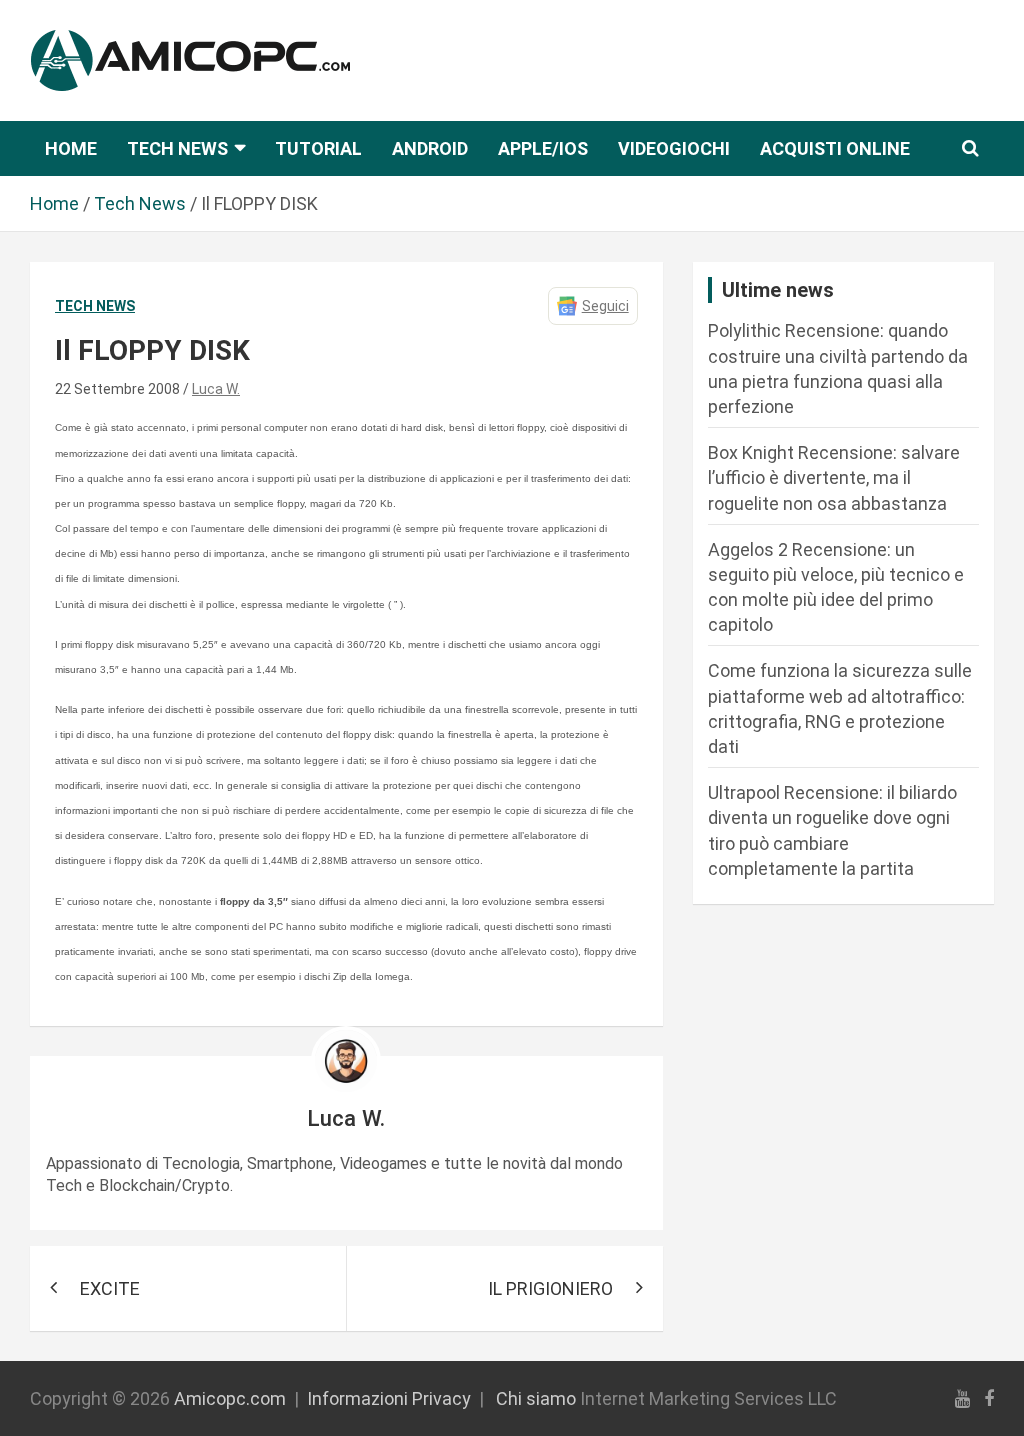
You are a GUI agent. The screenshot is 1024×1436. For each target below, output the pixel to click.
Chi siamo (536, 1398)
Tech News (177, 148)
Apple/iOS (543, 148)
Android (430, 148)
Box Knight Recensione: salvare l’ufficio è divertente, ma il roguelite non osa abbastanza (834, 477)
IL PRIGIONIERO (550, 1288)
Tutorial (318, 148)
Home (71, 148)
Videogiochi (674, 148)
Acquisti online (835, 148)
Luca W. (216, 389)
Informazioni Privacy (389, 1398)
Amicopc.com (230, 1398)
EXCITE (110, 1288)
